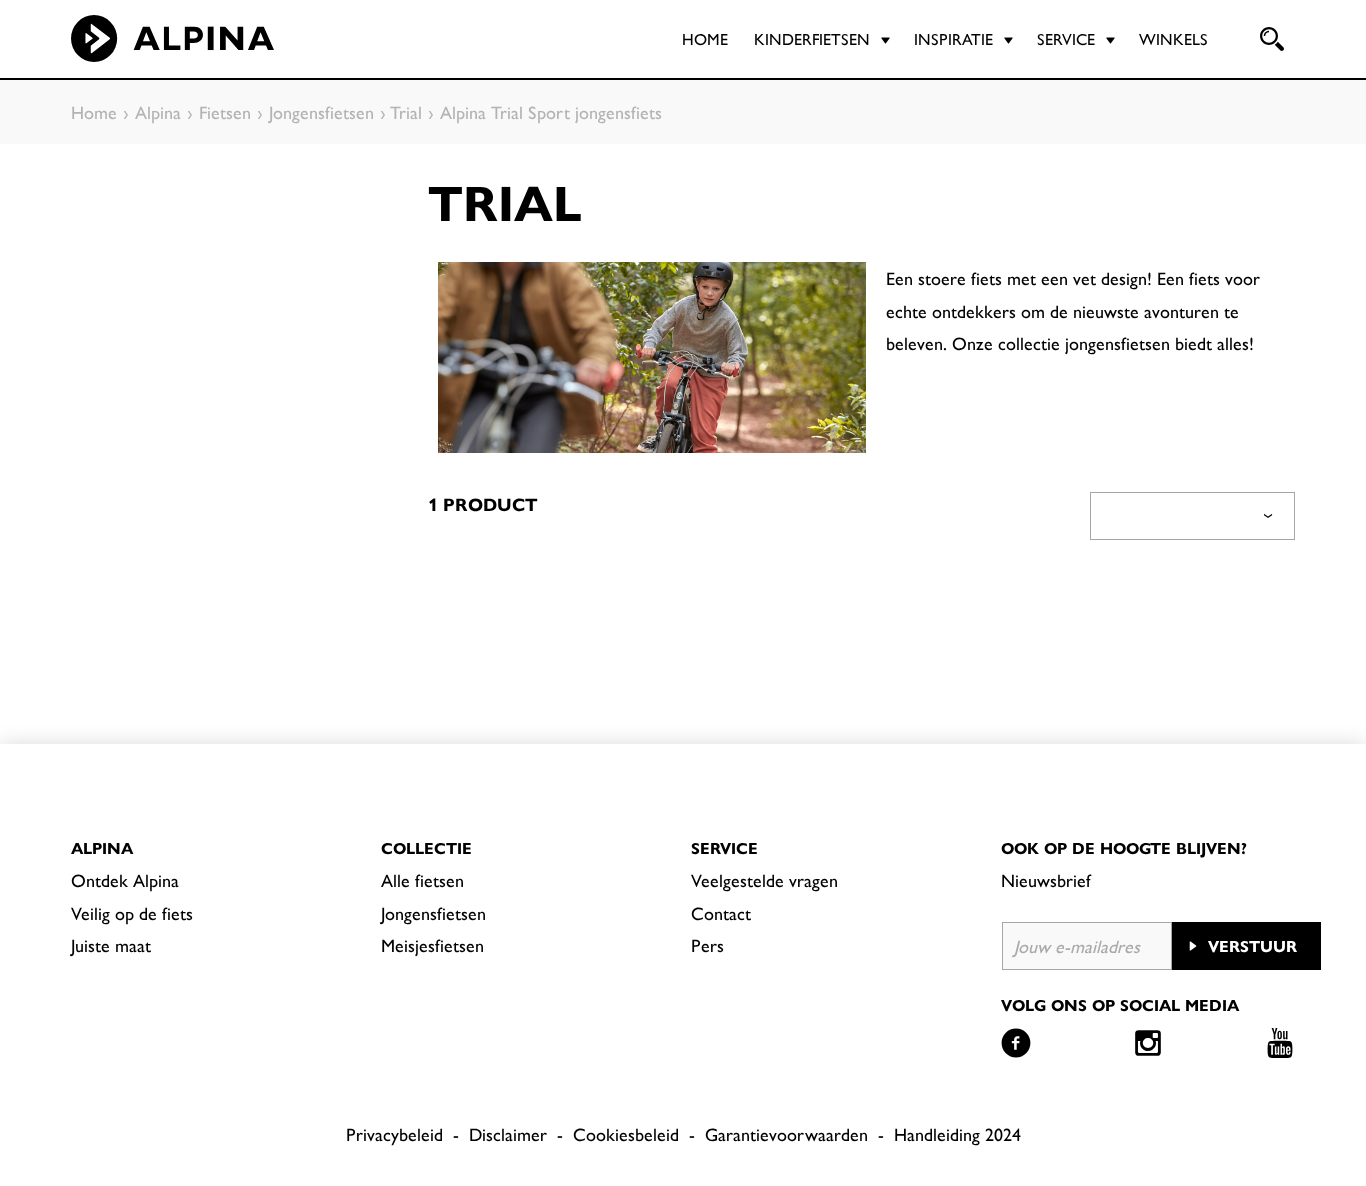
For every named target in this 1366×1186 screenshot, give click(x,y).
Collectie (426, 847)
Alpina (102, 847)
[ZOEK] (1270, 39)
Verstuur (1252, 945)
